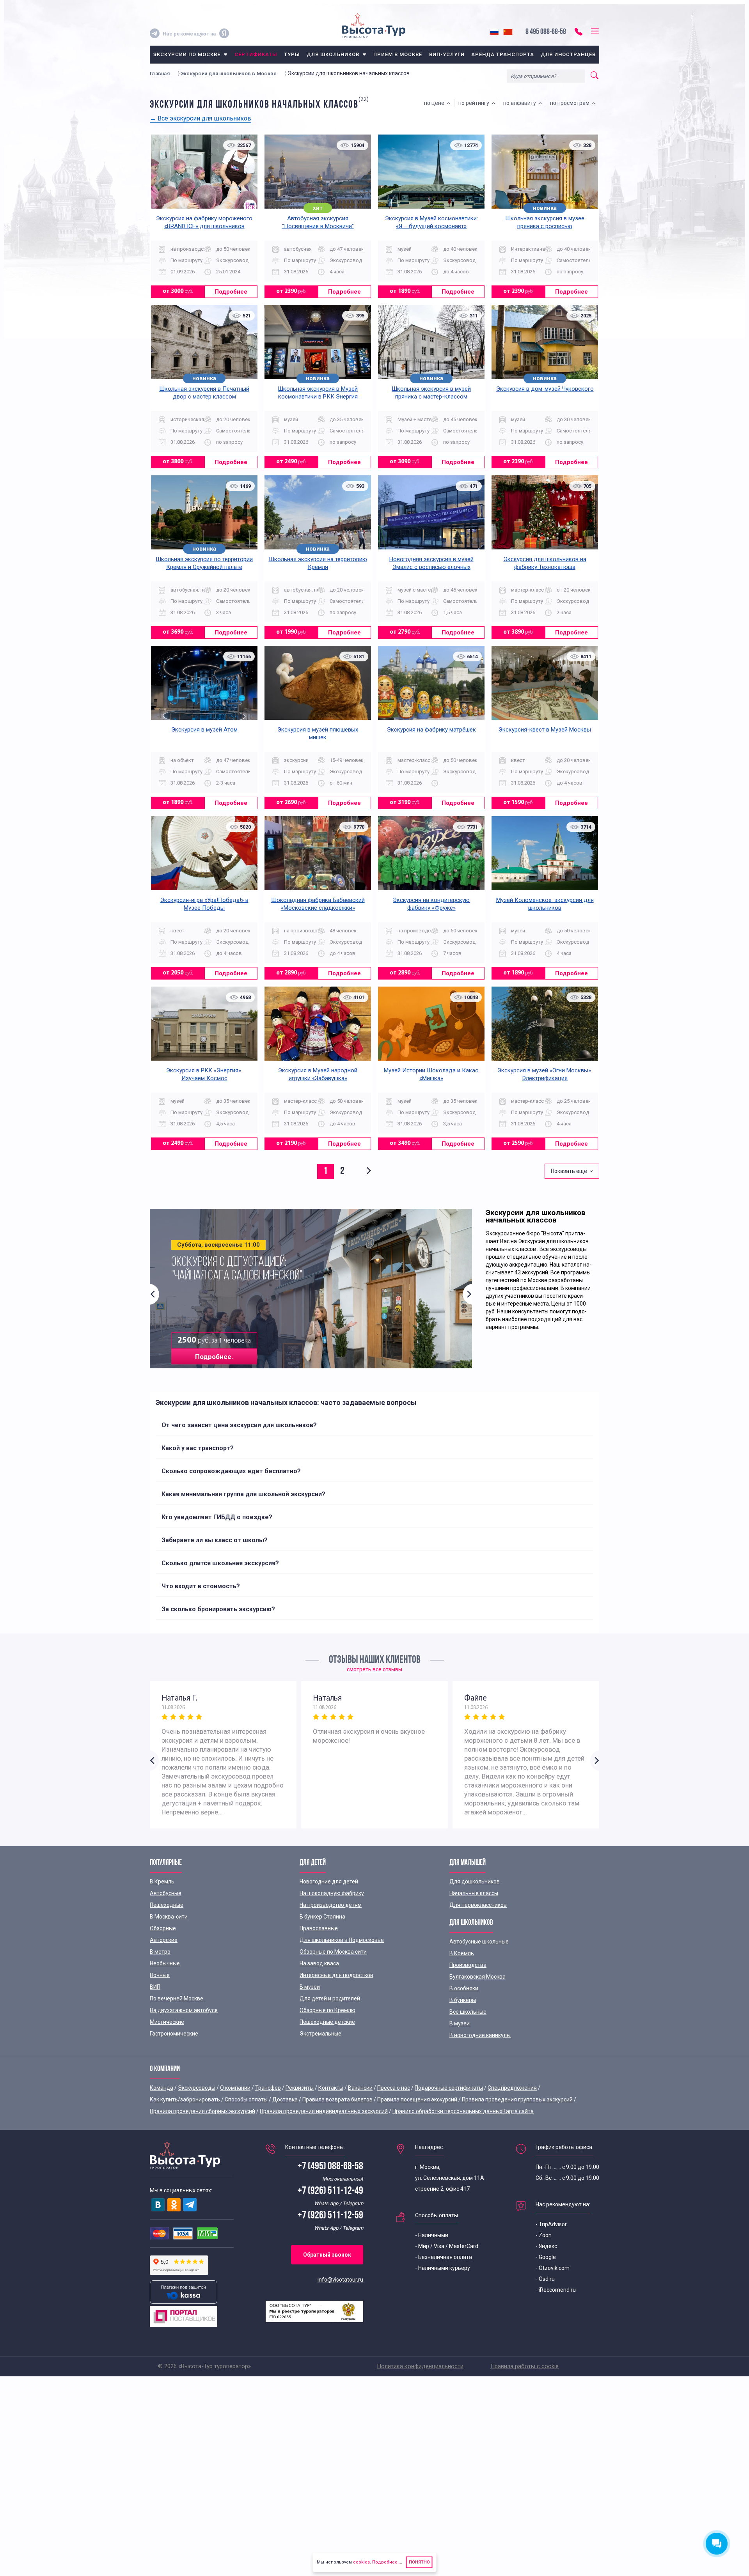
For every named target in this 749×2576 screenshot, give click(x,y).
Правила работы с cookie (524, 2366)
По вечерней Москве (177, 1998)
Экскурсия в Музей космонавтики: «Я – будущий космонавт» (431, 222)
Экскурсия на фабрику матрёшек (431, 730)
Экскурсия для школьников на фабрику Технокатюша (545, 563)
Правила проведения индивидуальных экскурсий (324, 2111)
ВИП (155, 1987)
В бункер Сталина (322, 1917)
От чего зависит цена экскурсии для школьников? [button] (239, 1425)
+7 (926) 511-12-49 (330, 2191)
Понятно (419, 2562)
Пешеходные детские (327, 2022)
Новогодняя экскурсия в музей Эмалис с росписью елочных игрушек (431, 567)
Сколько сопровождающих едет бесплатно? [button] (231, 1471)
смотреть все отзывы (374, 1669)
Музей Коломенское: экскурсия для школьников (545, 904)
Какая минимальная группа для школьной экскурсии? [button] (243, 1494)
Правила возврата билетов (337, 2099)
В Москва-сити (169, 1917)
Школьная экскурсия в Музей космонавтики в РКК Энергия (318, 393)
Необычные (165, 1963)
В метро (160, 1952)
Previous (154, 1294)
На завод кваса (319, 1963)
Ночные (160, 1975)
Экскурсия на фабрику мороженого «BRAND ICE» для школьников (204, 222)
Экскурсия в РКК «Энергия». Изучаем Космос (204, 1074)
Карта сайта (518, 2111)
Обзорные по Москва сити (333, 1952)
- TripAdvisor (551, 2224)
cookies (361, 2562)
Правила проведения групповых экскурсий (517, 2099)
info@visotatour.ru (340, 2280)
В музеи (310, 1987)
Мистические (167, 2022)
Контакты (331, 2088)
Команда (162, 2088)
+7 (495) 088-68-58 (330, 2167)
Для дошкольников (475, 1882)
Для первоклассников (478, 1905)
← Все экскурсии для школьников (201, 118)
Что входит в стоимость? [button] (201, 1586)
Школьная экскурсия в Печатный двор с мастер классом (204, 393)
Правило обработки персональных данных (447, 2111)
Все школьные (468, 2012)
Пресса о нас (394, 2088)
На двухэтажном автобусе (184, 2010)
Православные (319, 1928)
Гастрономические (174, 2034)
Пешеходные (167, 1905)
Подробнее (231, 292)
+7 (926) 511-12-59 (330, 2216)
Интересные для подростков (336, 1975)
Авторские (164, 1940)
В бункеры (463, 2000)
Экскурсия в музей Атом (204, 730)
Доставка (285, 2099)
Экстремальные (320, 2034)
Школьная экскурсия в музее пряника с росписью (545, 222)
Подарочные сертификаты (449, 2088)
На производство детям (331, 1905)
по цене (435, 103)
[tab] (374, 1425)
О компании (235, 2088)
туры (292, 54)
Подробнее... (386, 2562)
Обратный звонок (327, 2255)
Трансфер (268, 2088)
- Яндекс (546, 2246)
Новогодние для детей (329, 1882)
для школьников (333, 54)
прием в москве (398, 54)
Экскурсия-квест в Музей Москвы (545, 730)
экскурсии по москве (187, 54)
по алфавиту (521, 103)
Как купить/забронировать (185, 2099)
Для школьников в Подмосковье (342, 1940)
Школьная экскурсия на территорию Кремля (318, 563)
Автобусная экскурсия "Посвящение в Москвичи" (318, 222)
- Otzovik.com (553, 2268)
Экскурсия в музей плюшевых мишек (318, 733)
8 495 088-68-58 (546, 32)
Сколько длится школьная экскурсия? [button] (220, 1563)
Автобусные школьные (479, 1942)
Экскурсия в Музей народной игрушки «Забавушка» (318, 1074)
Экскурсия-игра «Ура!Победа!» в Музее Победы (204, 904)
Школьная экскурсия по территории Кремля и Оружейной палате (204, 563)
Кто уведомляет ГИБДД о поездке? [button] (217, 1517)
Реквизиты (300, 2088)
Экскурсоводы (197, 2088)
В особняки (464, 1988)
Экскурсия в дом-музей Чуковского (545, 389)
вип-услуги (447, 54)
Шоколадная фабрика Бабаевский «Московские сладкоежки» (318, 904)
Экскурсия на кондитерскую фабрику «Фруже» (431, 904)
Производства (468, 1965)
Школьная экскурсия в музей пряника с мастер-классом (431, 393)
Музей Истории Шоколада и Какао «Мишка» (431, 1074)
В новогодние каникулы (480, 2035)
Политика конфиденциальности (420, 2366)
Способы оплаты (246, 2099)
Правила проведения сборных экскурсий (202, 2111)
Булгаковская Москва (477, 1977)
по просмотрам (571, 103)
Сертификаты (256, 54)
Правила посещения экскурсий (417, 2099)
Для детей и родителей (330, 1998)
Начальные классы (474, 1893)
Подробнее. (214, 1357)
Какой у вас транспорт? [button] (198, 1448)
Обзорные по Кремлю (327, 2010)
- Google (546, 2257)
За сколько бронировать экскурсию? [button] (218, 1609)
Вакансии (360, 2088)
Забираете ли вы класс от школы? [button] (215, 1540)
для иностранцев (568, 54)
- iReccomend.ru (556, 2290)
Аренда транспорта (503, 54)
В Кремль (162, 1882)
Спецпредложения (512, 2088)
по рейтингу (475, 103)
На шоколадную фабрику (332, 1893)
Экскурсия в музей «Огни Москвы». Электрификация (545, 1074)
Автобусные (166, 1893)
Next (467, 1294)
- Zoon (544, 2235)
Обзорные (163, 1928)
